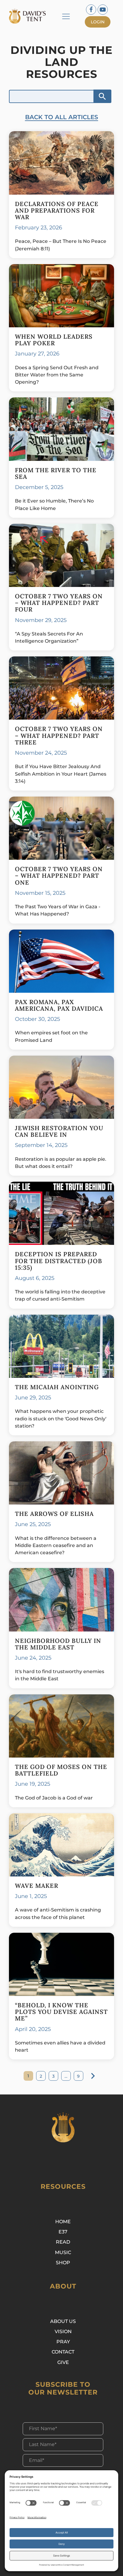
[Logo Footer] (63, 2127)
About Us (63, 2321)
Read (63, 2242)
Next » (93, 2076)
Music (63, 2252)
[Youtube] (103, 10)
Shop (63, 2262)
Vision (63, 2331)
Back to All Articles (62, 117)
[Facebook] (91, 10)
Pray (63, 2342)
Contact (63, 2352)
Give (63, 2362)
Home (63, 2221)
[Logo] (30, 16)
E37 (63, 2232)
